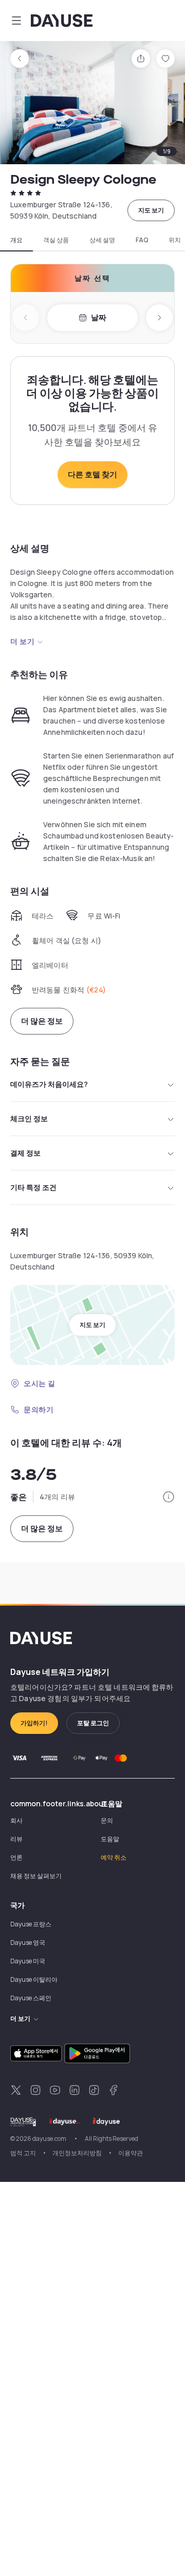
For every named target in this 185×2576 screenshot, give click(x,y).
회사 (16, 1820)
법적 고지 (23, 2153)
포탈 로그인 (93, 1723)
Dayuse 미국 (28, 1961)
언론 (16, 1857)
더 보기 (22, 641)
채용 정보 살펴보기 (36, 1876)
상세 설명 (102, 240)
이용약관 (131, 2153)
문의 (107, 1820)
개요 (16, 240)
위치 (175, 240)
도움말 (110, 1839)
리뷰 (16, 1839)
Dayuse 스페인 (31, 1998)
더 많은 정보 (42, 1021)
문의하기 (39, 1409)
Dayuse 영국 (28, 1943)
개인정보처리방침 (77, 2153)
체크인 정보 (29, 1118)
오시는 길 (40, 1383)
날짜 (99, 317)
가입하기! (34, 1723)
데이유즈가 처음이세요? (49, 1084)
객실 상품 (56, 240)
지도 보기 (151, 210)
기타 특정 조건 (33, 1187)
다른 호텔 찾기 (92, 474)
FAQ (142, 240)
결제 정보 (25, 1153)
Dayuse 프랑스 (31, 1924)
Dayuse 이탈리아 (34, 1979)
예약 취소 (114, 1857)
